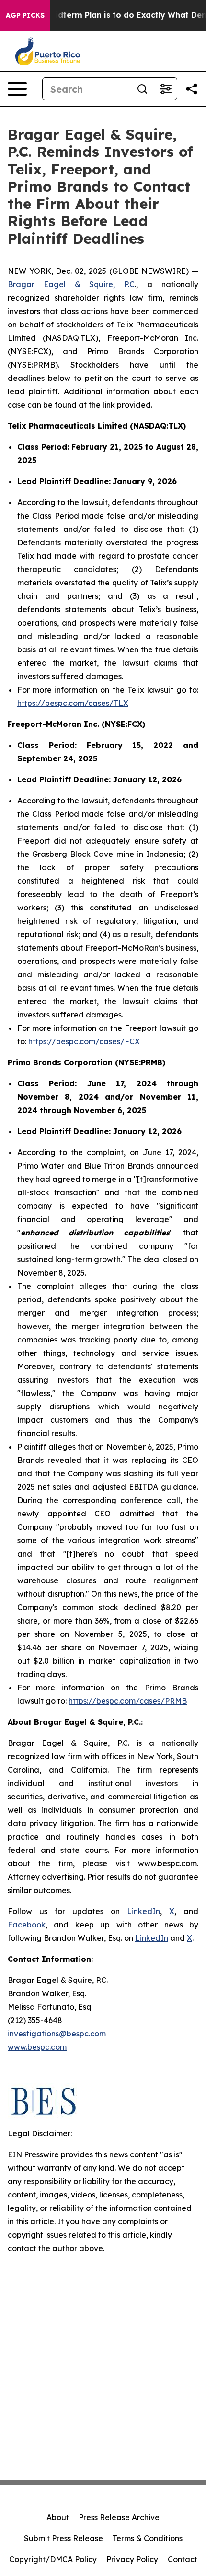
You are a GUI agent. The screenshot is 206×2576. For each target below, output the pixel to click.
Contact (183, 2559)
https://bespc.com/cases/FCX (84, 1041)
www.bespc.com (37, 2047)
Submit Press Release (63, 2538)
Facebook (27, 1925)
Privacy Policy (132, 2559)
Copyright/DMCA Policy (53, 2559)
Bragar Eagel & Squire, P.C (71, 284)
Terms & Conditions (148, 2538)
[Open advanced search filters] (165, 89)
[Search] (142, 89)
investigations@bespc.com (57, 2034)
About (58, 2517)
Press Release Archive (119, 2517)
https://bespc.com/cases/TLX (73, 703)
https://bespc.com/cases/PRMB (128, 1701)
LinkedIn (143, 1911)
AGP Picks (25, 15)
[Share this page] (192, 89)
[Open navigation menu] (17, 89)
